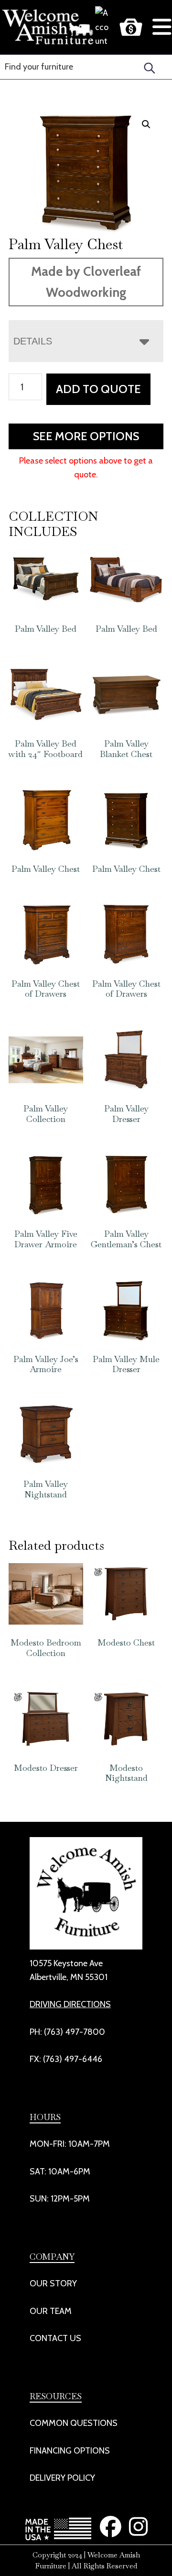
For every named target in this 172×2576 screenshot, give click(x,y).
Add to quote (98, 389)
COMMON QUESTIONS (74, 2423)
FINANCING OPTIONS (70, 2451)
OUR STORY (53, 2283)
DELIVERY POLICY (62, 2478)
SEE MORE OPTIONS (86, 436)
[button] (146, 124)
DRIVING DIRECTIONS (70, 2004)
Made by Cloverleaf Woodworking (86, 282)
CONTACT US (55, 2338)
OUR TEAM (51, 2311)
